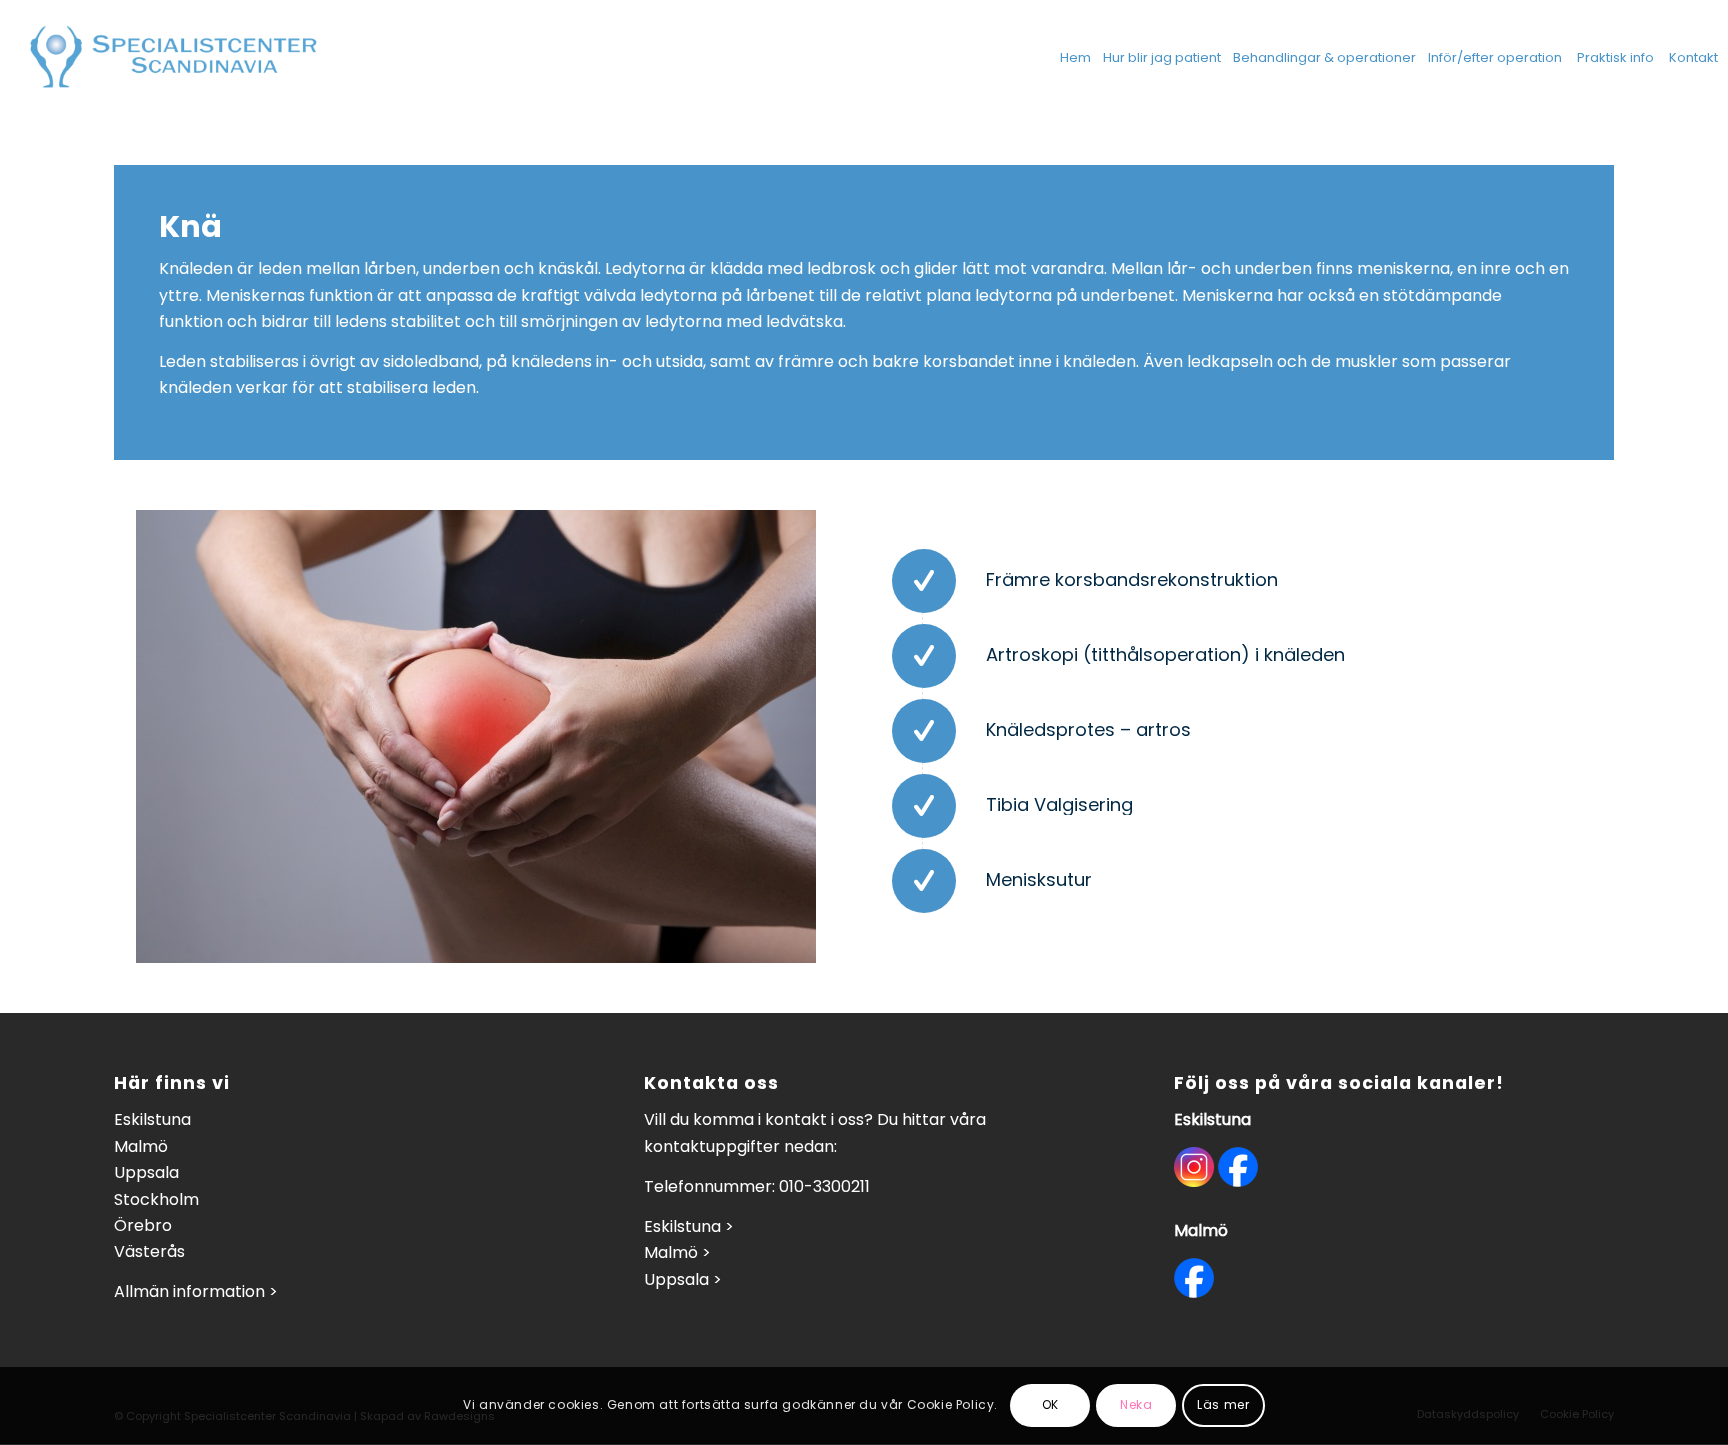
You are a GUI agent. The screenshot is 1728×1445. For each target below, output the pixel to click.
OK (1050, 1405)
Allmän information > (196, 1291)
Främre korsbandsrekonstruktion (1132, 579)
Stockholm (156, 1199)
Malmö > (677, 1252)
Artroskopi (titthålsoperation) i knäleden (1165, 654)
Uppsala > (683, 1279)
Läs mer (1223, 1405)
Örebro (143, 1225)
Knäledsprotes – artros (1088, 729)
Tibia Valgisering (1059, 804)
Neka (1136, 1405)
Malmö (141, 1146)
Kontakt (1693, 57)
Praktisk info (1615, 57)
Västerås (149, 1251)
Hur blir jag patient (1162, 57)
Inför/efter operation (1495, 57)
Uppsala (146, 1172)
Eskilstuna (152, 1119)
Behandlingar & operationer (1324, 57)
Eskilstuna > (689, 1226)
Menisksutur (1039, 879)
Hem (1075, 57)
